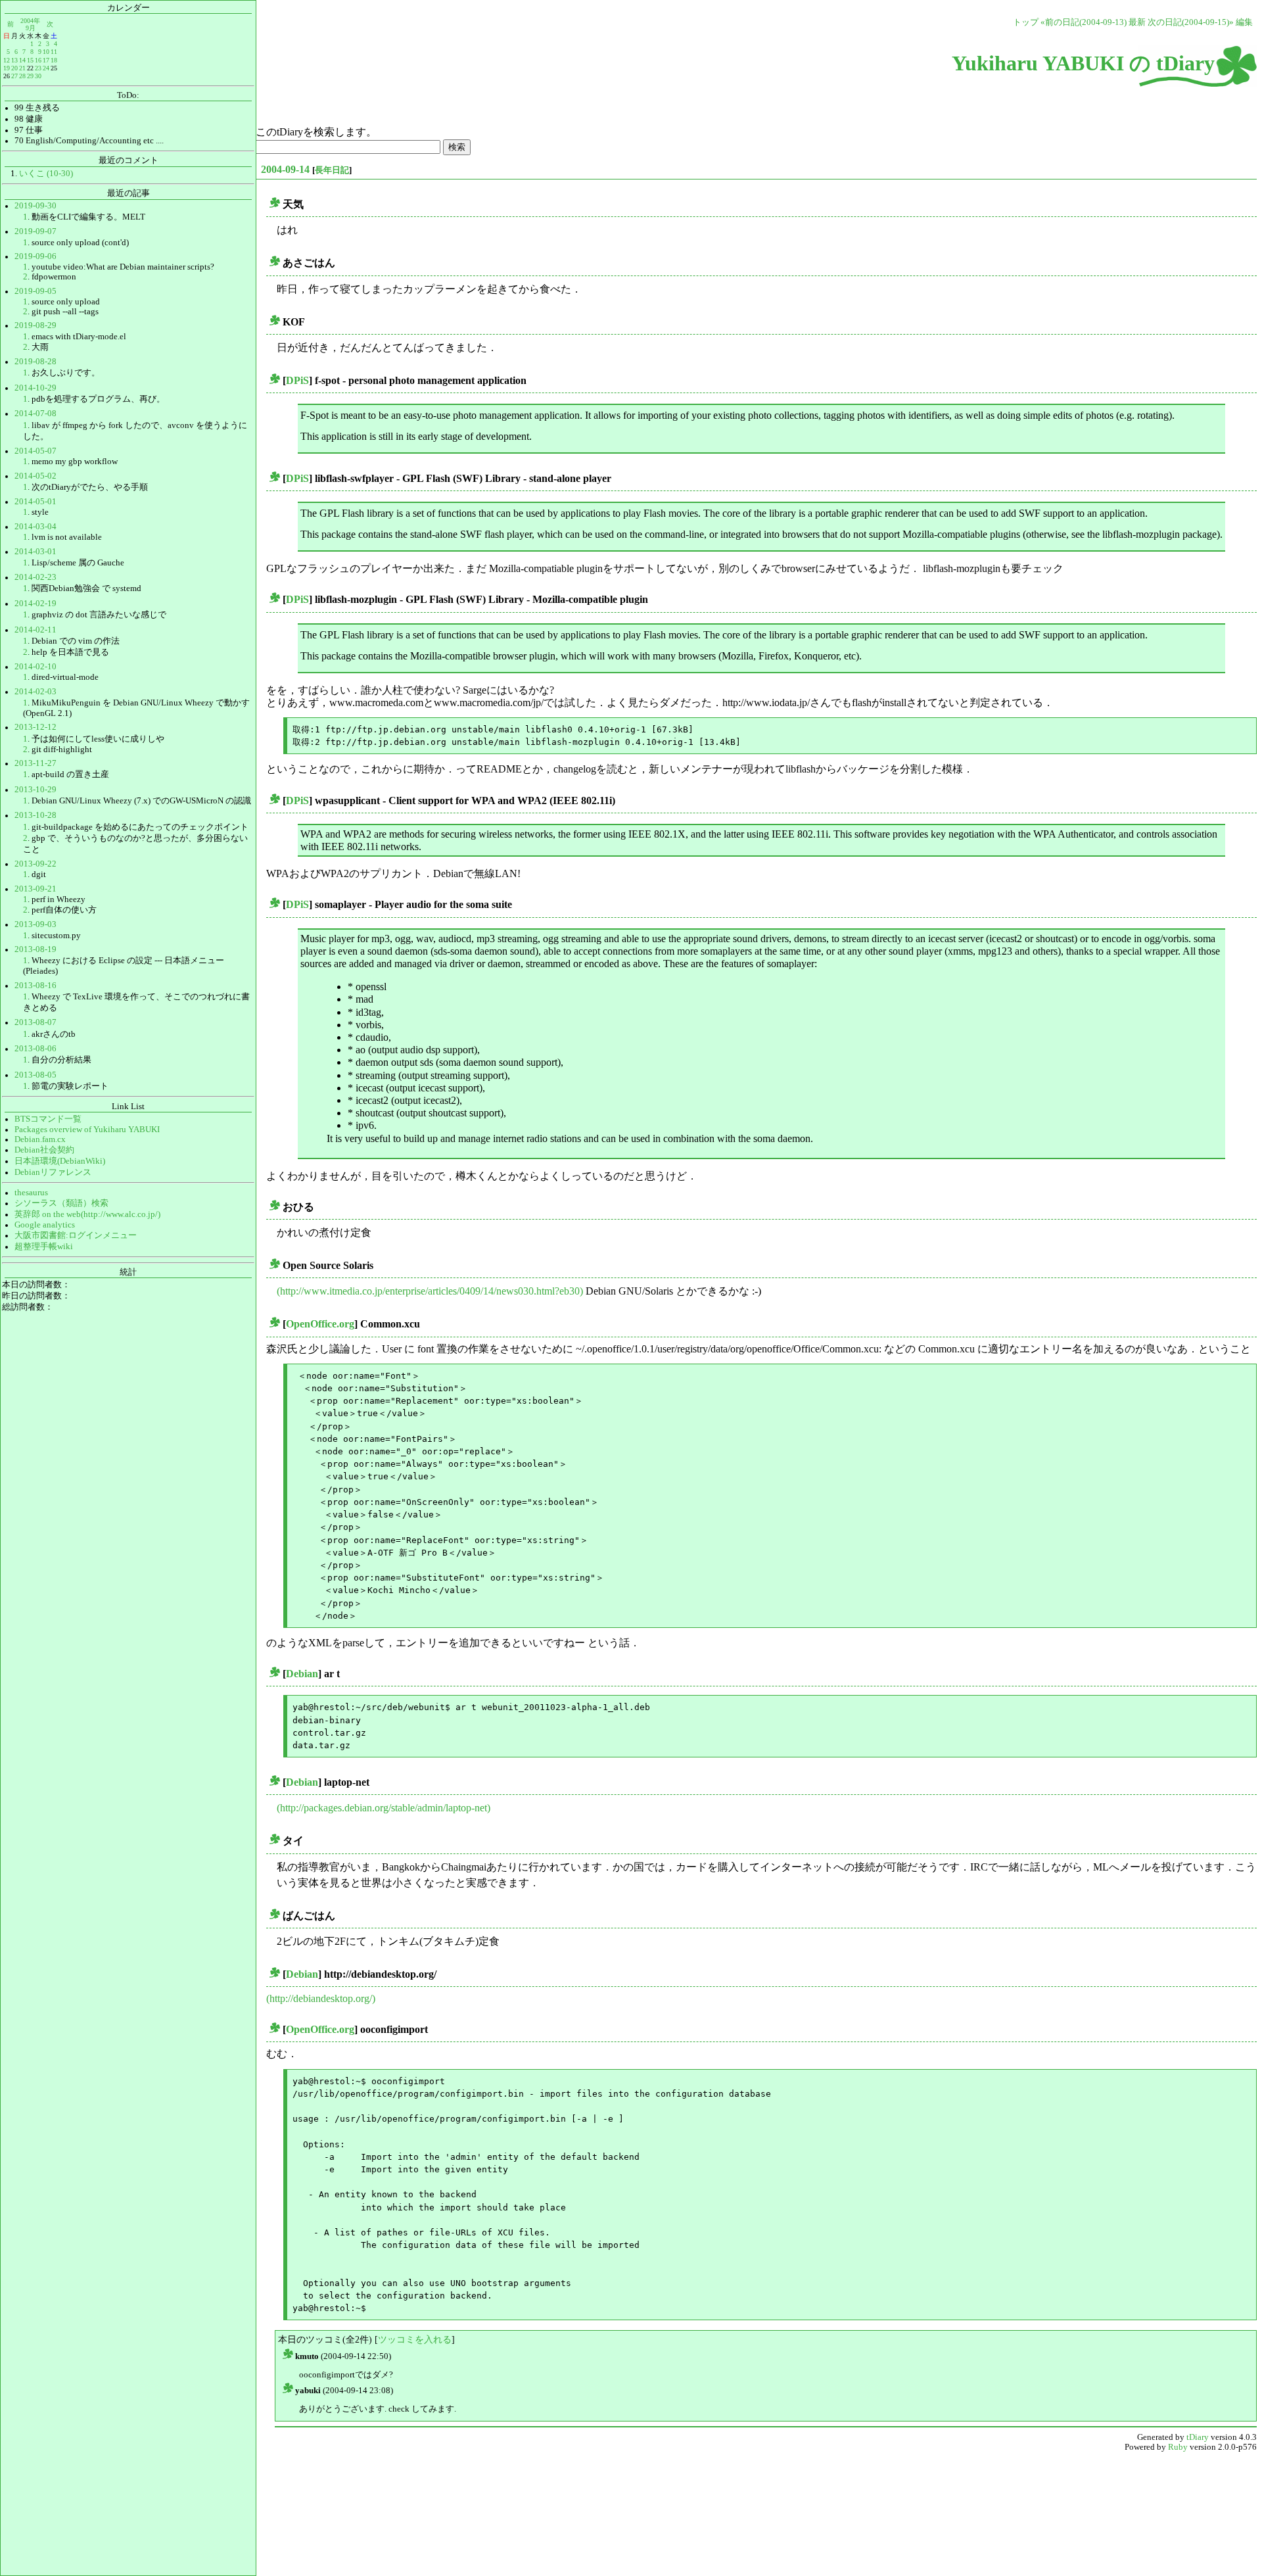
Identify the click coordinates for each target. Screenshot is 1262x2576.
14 (22, 60)
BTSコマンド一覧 (48, 1119)
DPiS (297, 380)
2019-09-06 (35, 256)
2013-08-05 (35, 1075)
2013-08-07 (35, 1022)
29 (30, 76)
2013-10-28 (35, 815)
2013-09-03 (35, 924)
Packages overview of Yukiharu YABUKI (87, 1130)
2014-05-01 (35, 502)
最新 (1137, 22)
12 (7, 60)
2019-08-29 (35, 325)
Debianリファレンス (53, 1172)
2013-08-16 (35, 986)
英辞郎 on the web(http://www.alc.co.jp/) (87, 1214)
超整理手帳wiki (44, 1247)
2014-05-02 (35, 476)
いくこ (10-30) (46, 174)
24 (46, 68)
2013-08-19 (35, 949)
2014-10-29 (35, 388)
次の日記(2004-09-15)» (1191, 22)
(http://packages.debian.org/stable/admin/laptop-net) (384, 1808)
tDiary (1198, 2437)
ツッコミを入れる (415, 2339)
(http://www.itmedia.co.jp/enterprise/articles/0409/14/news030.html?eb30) (430, 1291)
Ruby (1178, 2447)
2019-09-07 (35, 231)
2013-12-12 (35, 727)
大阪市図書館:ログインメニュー (76, 1235)
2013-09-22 (35, 864)
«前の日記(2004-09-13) (1084, 22)
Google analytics (45, 1225)
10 (46, 52)
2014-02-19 (35, 604)
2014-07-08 (35, 414)
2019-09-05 (35, 291)
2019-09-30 (35, 206)
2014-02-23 (35, 577)
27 (14, 76)
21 (22, 68)
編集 (1244, 22)
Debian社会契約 (44, 1150)
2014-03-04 (35, 527)
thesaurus (31, 1193)
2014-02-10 (35, 667)
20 (14, 68)
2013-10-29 (35, 790)
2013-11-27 (35, 763)
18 (54, 60)
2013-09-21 (35, 889)
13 (14, 60)
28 (22, 76)
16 (38, 60)
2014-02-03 (35, 692)
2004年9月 (30, 24)
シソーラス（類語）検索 (61, 1203)
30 (38, 76)
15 (30, 60)
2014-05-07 (35, 451)
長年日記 (332, 170)
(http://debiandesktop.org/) (321, 1998)
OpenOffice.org (320, 1324)
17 (46, 60)
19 (7, 68)
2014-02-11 (35, 630)
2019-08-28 (35, 362)
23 (38, 68)
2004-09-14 (285, 169)
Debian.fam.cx (40, 1139)
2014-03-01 (35, 552)
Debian (302, 1674)
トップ (1026, 22)
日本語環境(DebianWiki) (60, 1161)
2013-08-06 (35, 1049)
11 (54, 52)
